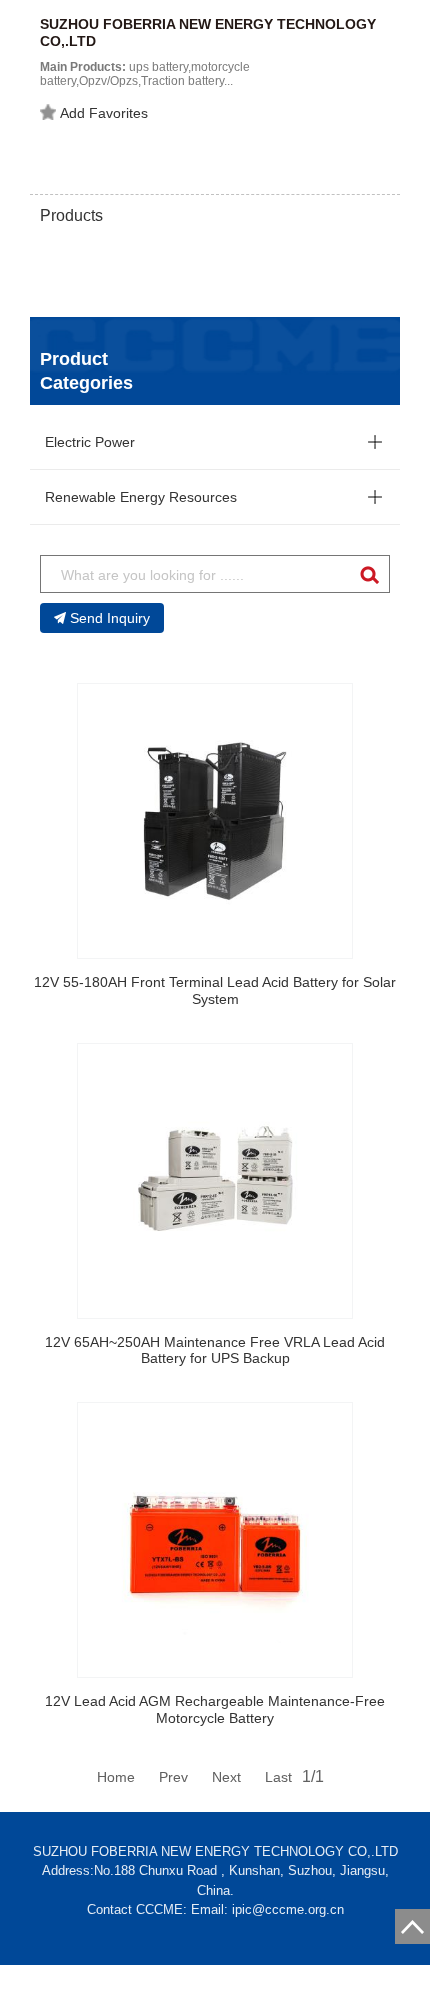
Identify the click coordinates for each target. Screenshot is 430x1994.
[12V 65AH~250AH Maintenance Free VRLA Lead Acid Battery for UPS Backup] (215, 1181)
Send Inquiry (110, 618)
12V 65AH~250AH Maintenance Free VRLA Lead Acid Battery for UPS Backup (215, 1350)
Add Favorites (104, 113)
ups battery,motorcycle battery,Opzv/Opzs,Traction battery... (145, 74)
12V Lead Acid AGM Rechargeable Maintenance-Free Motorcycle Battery (215, 1709)
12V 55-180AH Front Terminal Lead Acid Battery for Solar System (215, 990)
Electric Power (90, 442)
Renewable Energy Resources (141, 497)
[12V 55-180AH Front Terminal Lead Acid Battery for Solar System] (215, 821)
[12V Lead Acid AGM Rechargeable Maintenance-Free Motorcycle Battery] (215, 1540)
